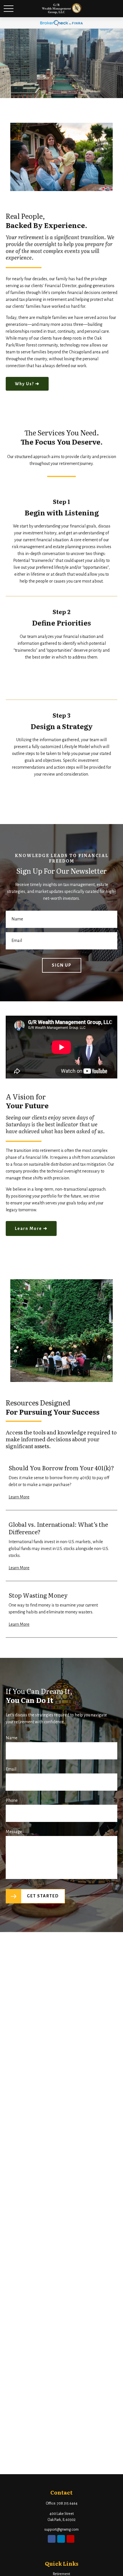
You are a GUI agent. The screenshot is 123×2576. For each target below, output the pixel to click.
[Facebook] (52, 2539)
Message (14, 1832)
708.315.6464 (67, 2503)
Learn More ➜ (31, 1228)
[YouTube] (71, 2539)
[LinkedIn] (61, 2539)
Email (11, 1769)
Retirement (61, 2574)
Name (12, 1738)
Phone (12, 1800)
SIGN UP (62, 965)
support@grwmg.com (61, 2530)
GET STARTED (43, 1896)
